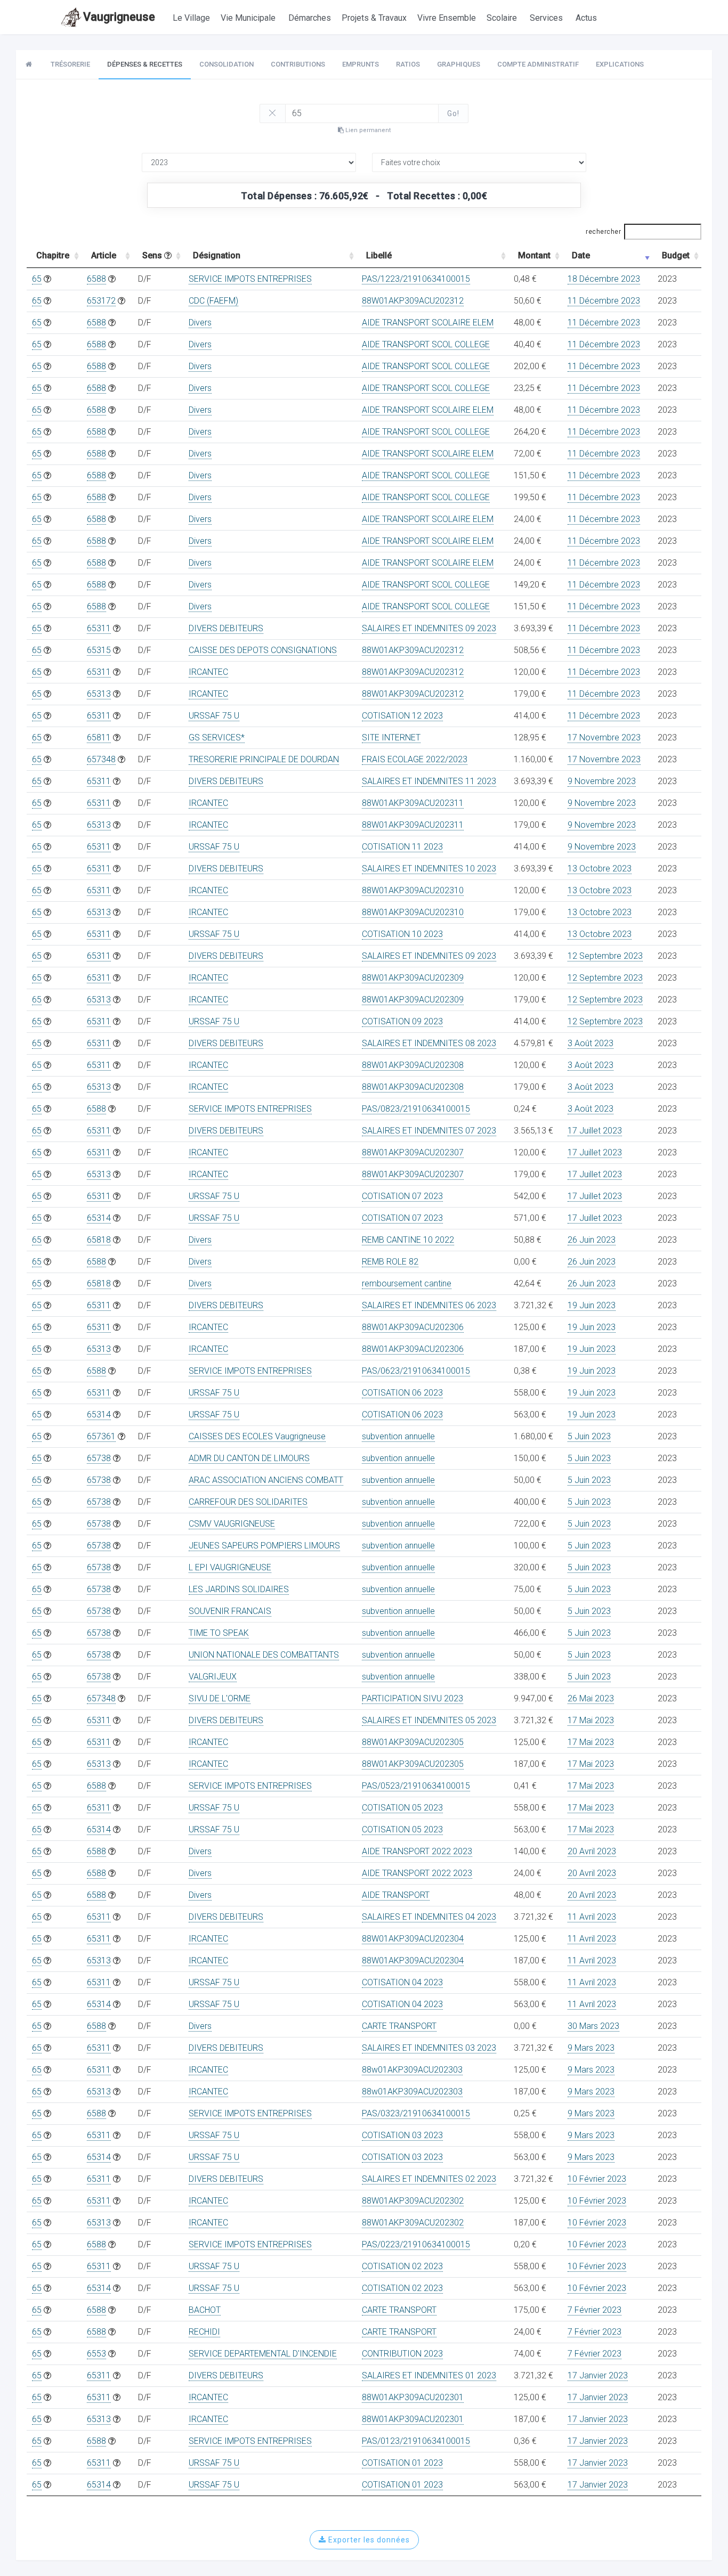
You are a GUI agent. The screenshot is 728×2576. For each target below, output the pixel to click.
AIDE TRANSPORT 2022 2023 (417, 1851)
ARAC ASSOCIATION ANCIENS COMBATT (266, 1480)
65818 (99, 1240)
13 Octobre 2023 (600, 869)
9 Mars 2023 (591, 2048)
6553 (96, 2354)
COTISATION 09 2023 (402, 1021)
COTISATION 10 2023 (402, 934)
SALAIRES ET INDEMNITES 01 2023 (429, 2375)
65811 (99, 737)
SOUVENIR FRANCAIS (230, 1611)
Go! (453, 113)
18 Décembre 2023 (604, 279)
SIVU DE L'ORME (220, 1698)
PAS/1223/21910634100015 (416, 279)
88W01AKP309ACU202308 (413, 1065)
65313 (99, 694)
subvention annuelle (398, 1436)
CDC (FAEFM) (213, 301)
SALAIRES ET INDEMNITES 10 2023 (429, 869)
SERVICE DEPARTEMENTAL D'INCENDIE (263, 2354)
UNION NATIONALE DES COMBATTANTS (264, 1655)
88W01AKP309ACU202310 (413, 890)
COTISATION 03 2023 (402, 2135)
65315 (99, 650)
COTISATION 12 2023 (402, 716)
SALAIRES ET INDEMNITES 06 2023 (429, 1305)
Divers (200, 323)
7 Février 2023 (594, 2310)
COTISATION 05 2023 (402, 1808)
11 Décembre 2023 (604, 301)
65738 (99, 1458)
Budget (676, 255)
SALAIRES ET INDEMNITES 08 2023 (429, 1043)
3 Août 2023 (591, 1043)
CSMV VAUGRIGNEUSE (232, 1524)
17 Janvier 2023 (598, 2375)
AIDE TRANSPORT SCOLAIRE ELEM (428, 323)
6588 (96, 279)
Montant (534, 255)
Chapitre (53, 255)
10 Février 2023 (597, 2179)
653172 (101, 301)
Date (581, 255)
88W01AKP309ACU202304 (413, 1939)
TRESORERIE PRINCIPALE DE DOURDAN (264, 759)
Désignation (217, 255)
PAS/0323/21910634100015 (416, 2113)
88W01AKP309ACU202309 (413, 978)
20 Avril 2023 (592, 1851)
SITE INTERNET (391, 737)
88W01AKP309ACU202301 (413, 2397)
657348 (101, 759)
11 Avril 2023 (592, 1917)
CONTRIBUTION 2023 (402, 2354)
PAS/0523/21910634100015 (416, 1786)
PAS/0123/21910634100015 (416, 2441)
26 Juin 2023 (592, 1240)
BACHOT (205, 2310)
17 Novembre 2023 (604, 737)
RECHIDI (204, 2332)
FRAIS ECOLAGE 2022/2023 (415, 759)
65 (37, 279)
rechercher (603, 232)
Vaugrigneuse (119, 17)
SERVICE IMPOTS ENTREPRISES (250, 279)
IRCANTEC (208, 672)
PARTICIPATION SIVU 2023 (412, 1698)
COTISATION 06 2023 (402, 1393)
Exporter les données (368, 2540)
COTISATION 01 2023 (402, 2463)
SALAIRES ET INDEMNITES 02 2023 (429, 2179)
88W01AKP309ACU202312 (413, 301)
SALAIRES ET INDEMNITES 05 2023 (429, 1720)
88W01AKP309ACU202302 (413, 2201)
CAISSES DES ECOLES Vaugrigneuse (257, 1436)
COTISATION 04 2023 (402, 1982)
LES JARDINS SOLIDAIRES (239, 1589)
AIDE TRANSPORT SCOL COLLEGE (426, 344)
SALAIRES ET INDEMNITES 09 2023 (429, 628)
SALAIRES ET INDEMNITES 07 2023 (429, 1131)
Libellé (379, 255)
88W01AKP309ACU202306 (413, 1327)
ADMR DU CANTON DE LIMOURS (249, 1458)
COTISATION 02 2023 (402, 2266)
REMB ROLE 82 (390, 1262)
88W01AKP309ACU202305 (413, 1742)
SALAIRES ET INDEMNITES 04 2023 (429, 1917)
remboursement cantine (407, 1283)
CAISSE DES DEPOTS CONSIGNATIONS (263, 650)
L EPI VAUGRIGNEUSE (230, 1567)
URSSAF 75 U (214, 716)
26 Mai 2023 (591, 1698)
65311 (99, 628)
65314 (99, 1218)
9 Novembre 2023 (602, 781)
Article (104, 255)
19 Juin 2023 (592, 1305)
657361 (101, 1436)
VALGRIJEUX (213, 1677)
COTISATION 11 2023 (402, 847)
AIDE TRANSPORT (396, 1895)
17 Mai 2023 (591, 1720)
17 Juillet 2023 (595, 1131)
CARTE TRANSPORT (399, 2026)
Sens (153, 255)
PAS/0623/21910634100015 (416, 1371)
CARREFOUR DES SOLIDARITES (248, 1502)
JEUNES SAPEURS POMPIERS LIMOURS (264, 1546)
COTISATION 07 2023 (402, 1196)
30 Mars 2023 (593, 2026)
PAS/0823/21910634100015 (416, 1109)
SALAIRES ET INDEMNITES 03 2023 (429, 2048)
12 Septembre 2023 (605, 956)
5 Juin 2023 (589, 1436)
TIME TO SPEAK (219, 1633)
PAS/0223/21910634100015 (416, 2244)
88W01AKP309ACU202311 (413, 803)
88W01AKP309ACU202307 (413, 1152)
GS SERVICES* (217, 737)
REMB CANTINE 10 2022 (408, 1240)
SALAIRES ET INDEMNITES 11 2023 (429, 781)
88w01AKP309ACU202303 (412, 2070)
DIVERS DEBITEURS (226, 628)
